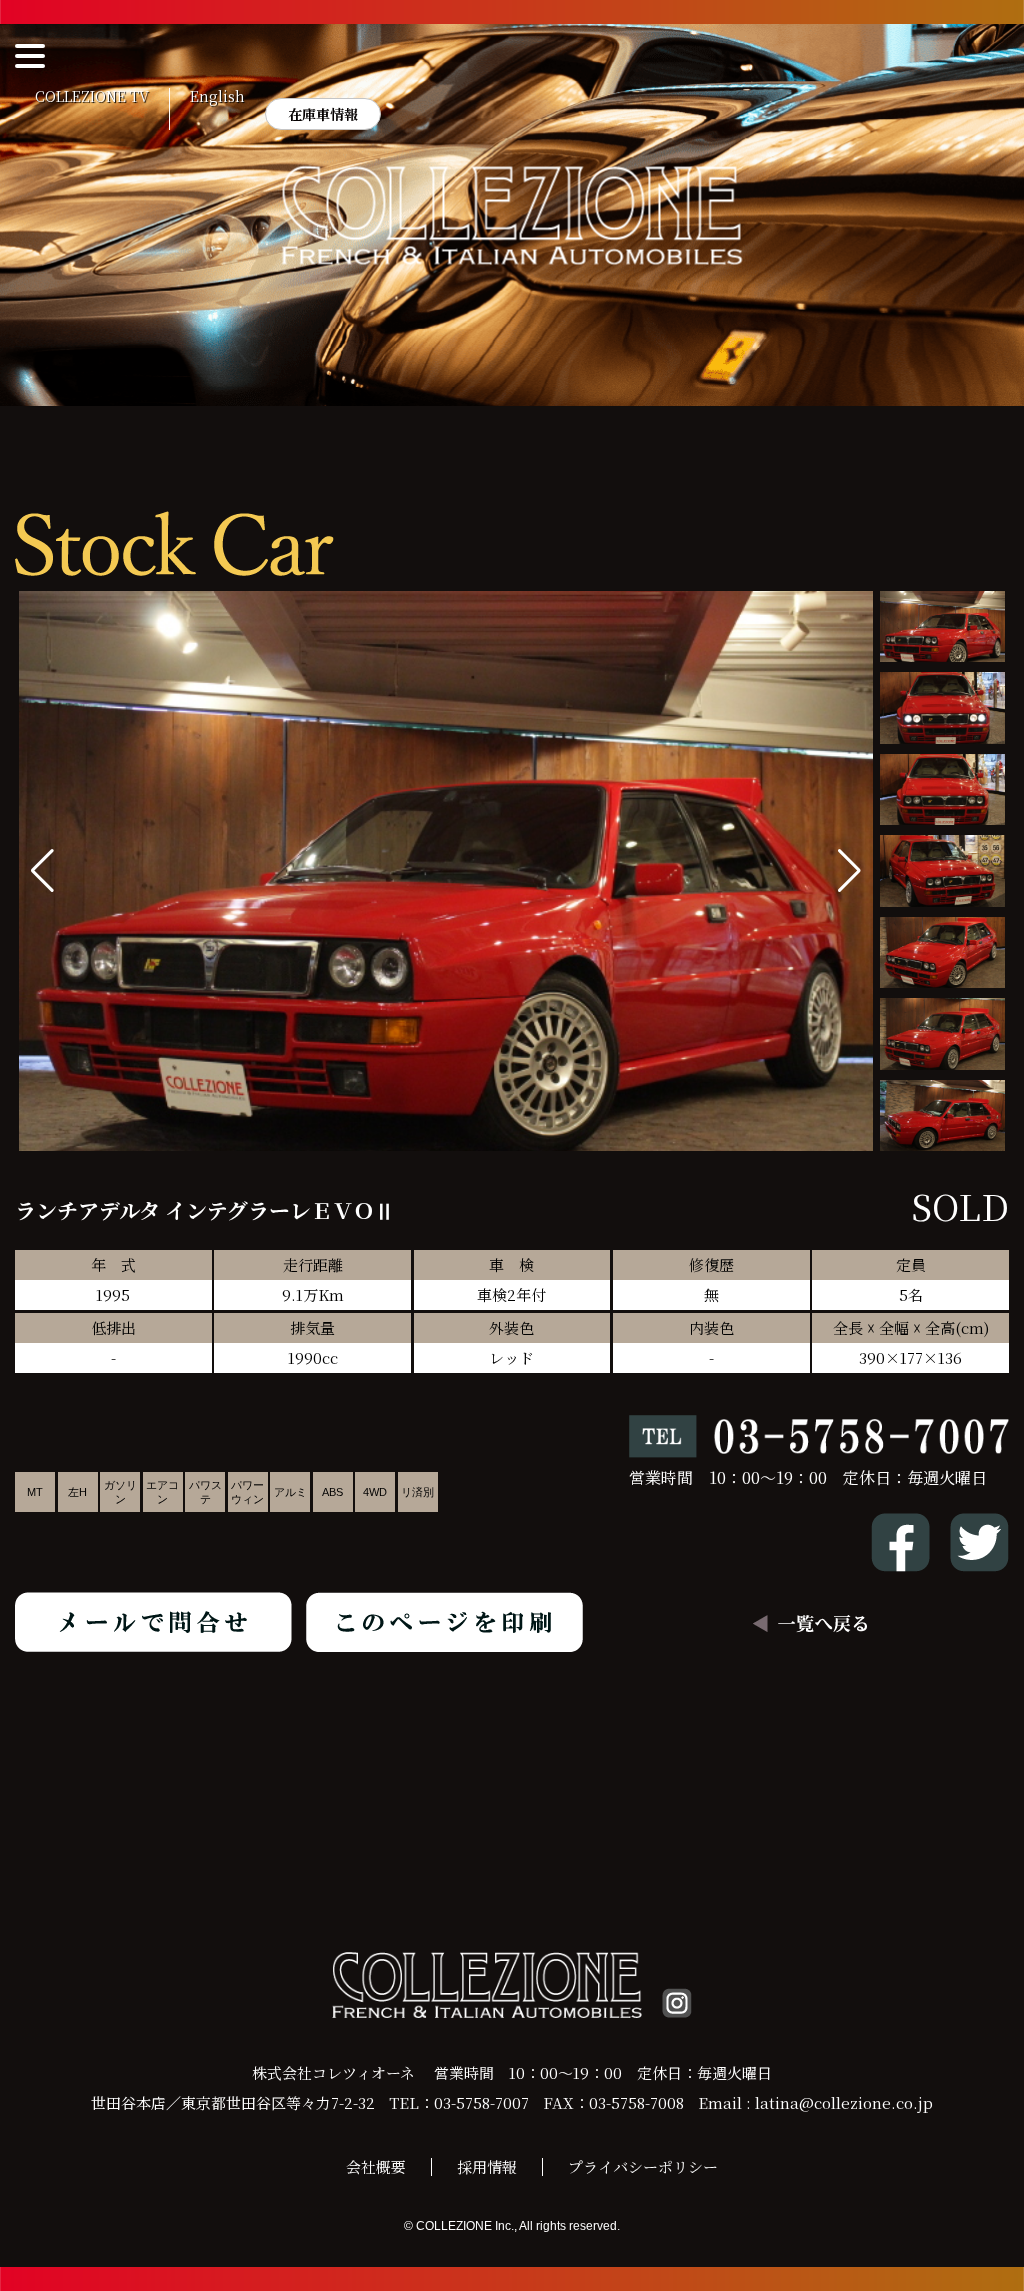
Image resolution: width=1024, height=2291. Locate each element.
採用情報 (487, 2166)
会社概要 (376, 2166)
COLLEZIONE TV (92, 97)
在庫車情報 (323, 114)
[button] (849, 871)
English (217, 97)
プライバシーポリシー (643, 2166)
